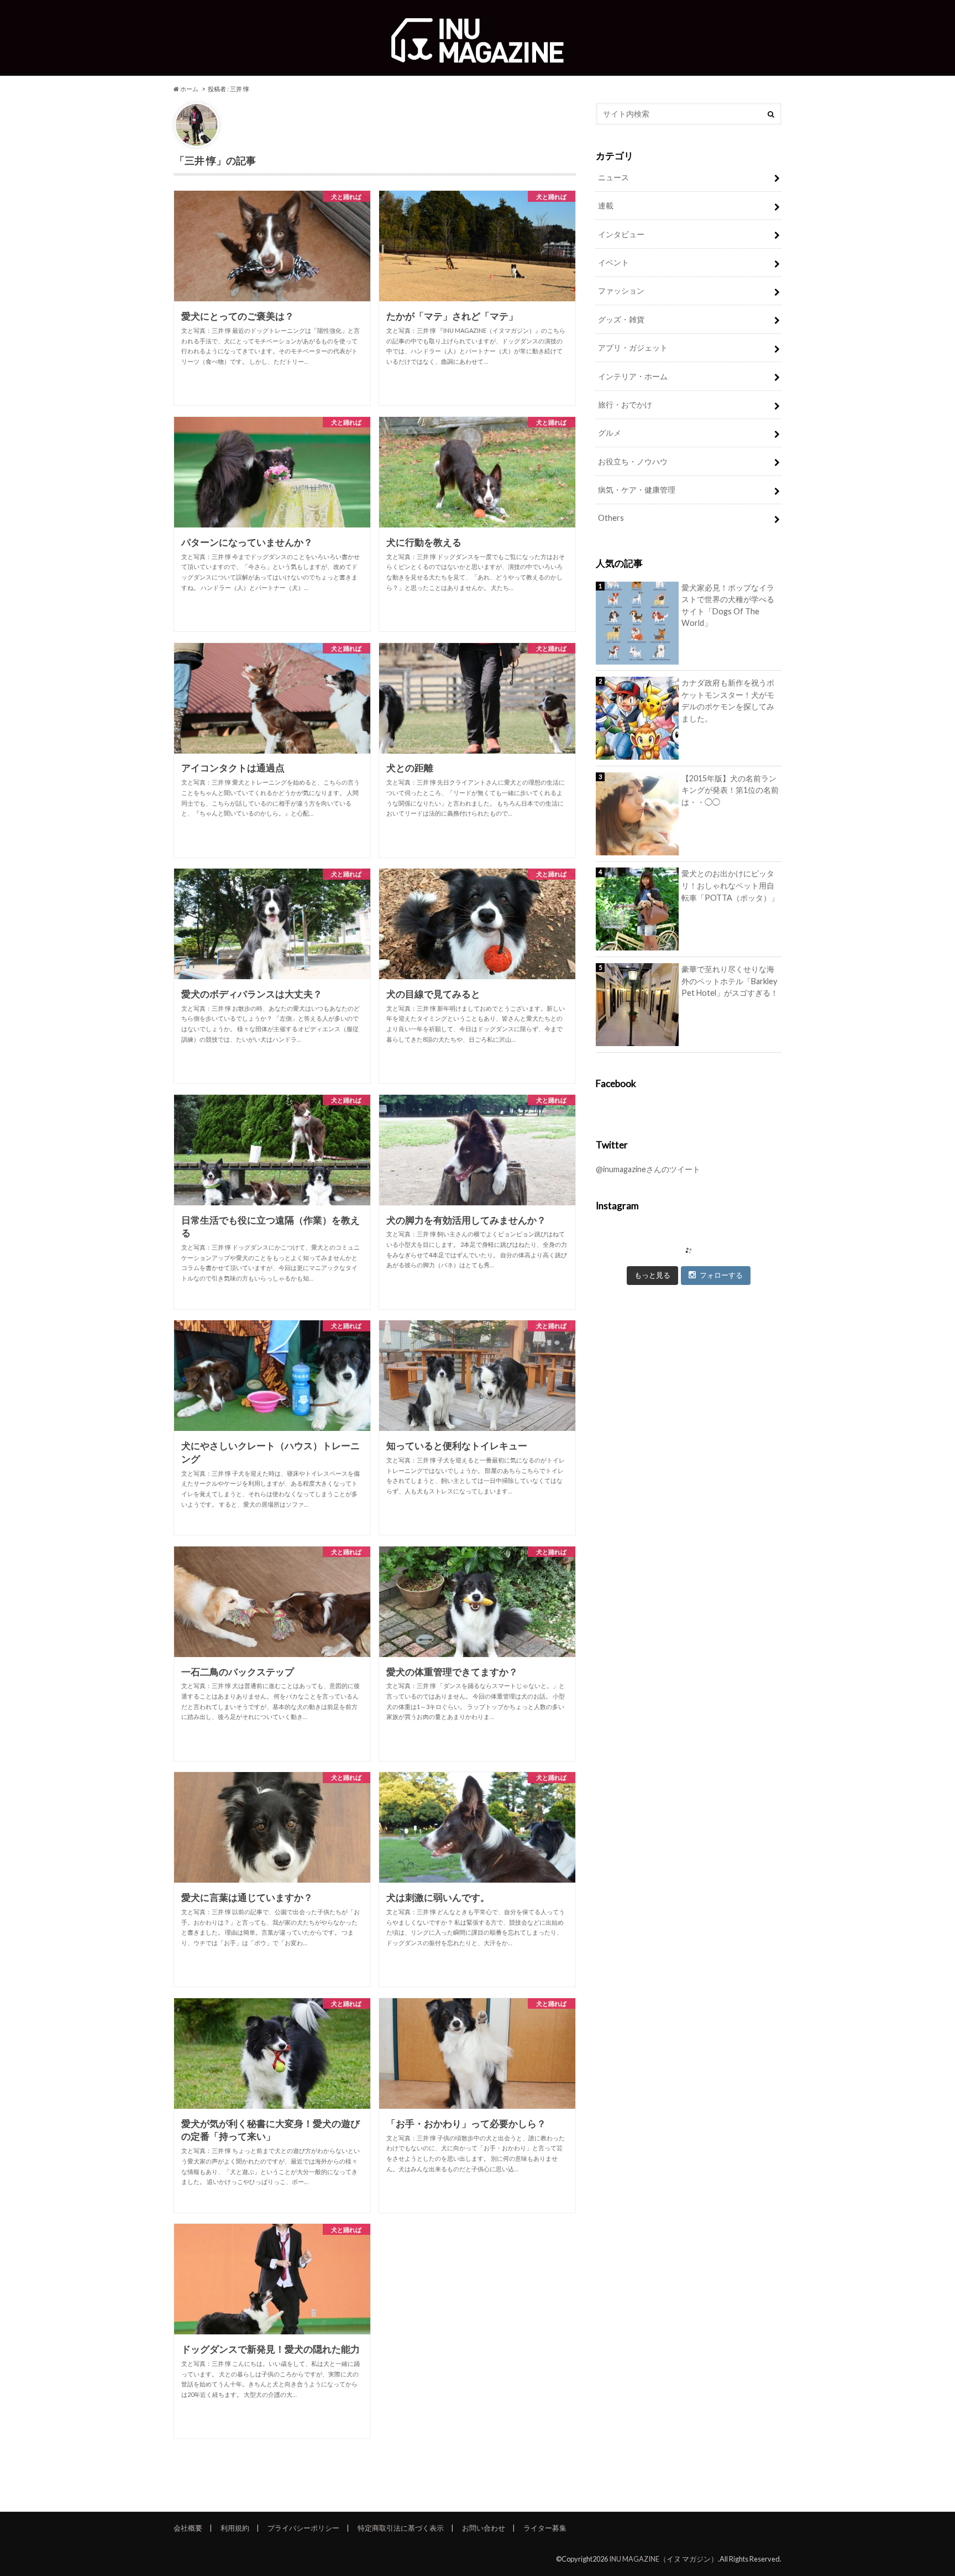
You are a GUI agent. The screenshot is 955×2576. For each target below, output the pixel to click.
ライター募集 (545, 2528)
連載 (606, 205)
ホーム (189, 89)
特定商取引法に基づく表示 (401, 2528)
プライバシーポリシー (303, 2528)
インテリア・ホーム (633, 376)
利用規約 (235, 2528)
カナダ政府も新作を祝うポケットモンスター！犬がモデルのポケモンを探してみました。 (728, 701)
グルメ (610, 433)
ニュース (613, 177)
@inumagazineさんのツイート (648, 1169)
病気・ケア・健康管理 (637, 490)
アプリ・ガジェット (633, 348)
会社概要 (188, 2528)
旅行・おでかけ (625, 404)
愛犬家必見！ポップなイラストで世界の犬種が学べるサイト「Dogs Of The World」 (728, 605)
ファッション (621, 291)
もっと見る (652, 1275)
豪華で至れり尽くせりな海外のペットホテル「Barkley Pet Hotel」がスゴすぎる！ (730, 981)
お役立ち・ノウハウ (633, 461)
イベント (613, 262)
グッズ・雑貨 (621, 319)
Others (611, 518)
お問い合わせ (484, 2528)
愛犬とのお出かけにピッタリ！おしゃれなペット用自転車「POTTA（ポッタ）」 (730, 885)
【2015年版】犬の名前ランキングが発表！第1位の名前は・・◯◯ (730, 790)
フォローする (721, 1275)
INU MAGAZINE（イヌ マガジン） (663, 2559)
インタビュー (621, 234)
